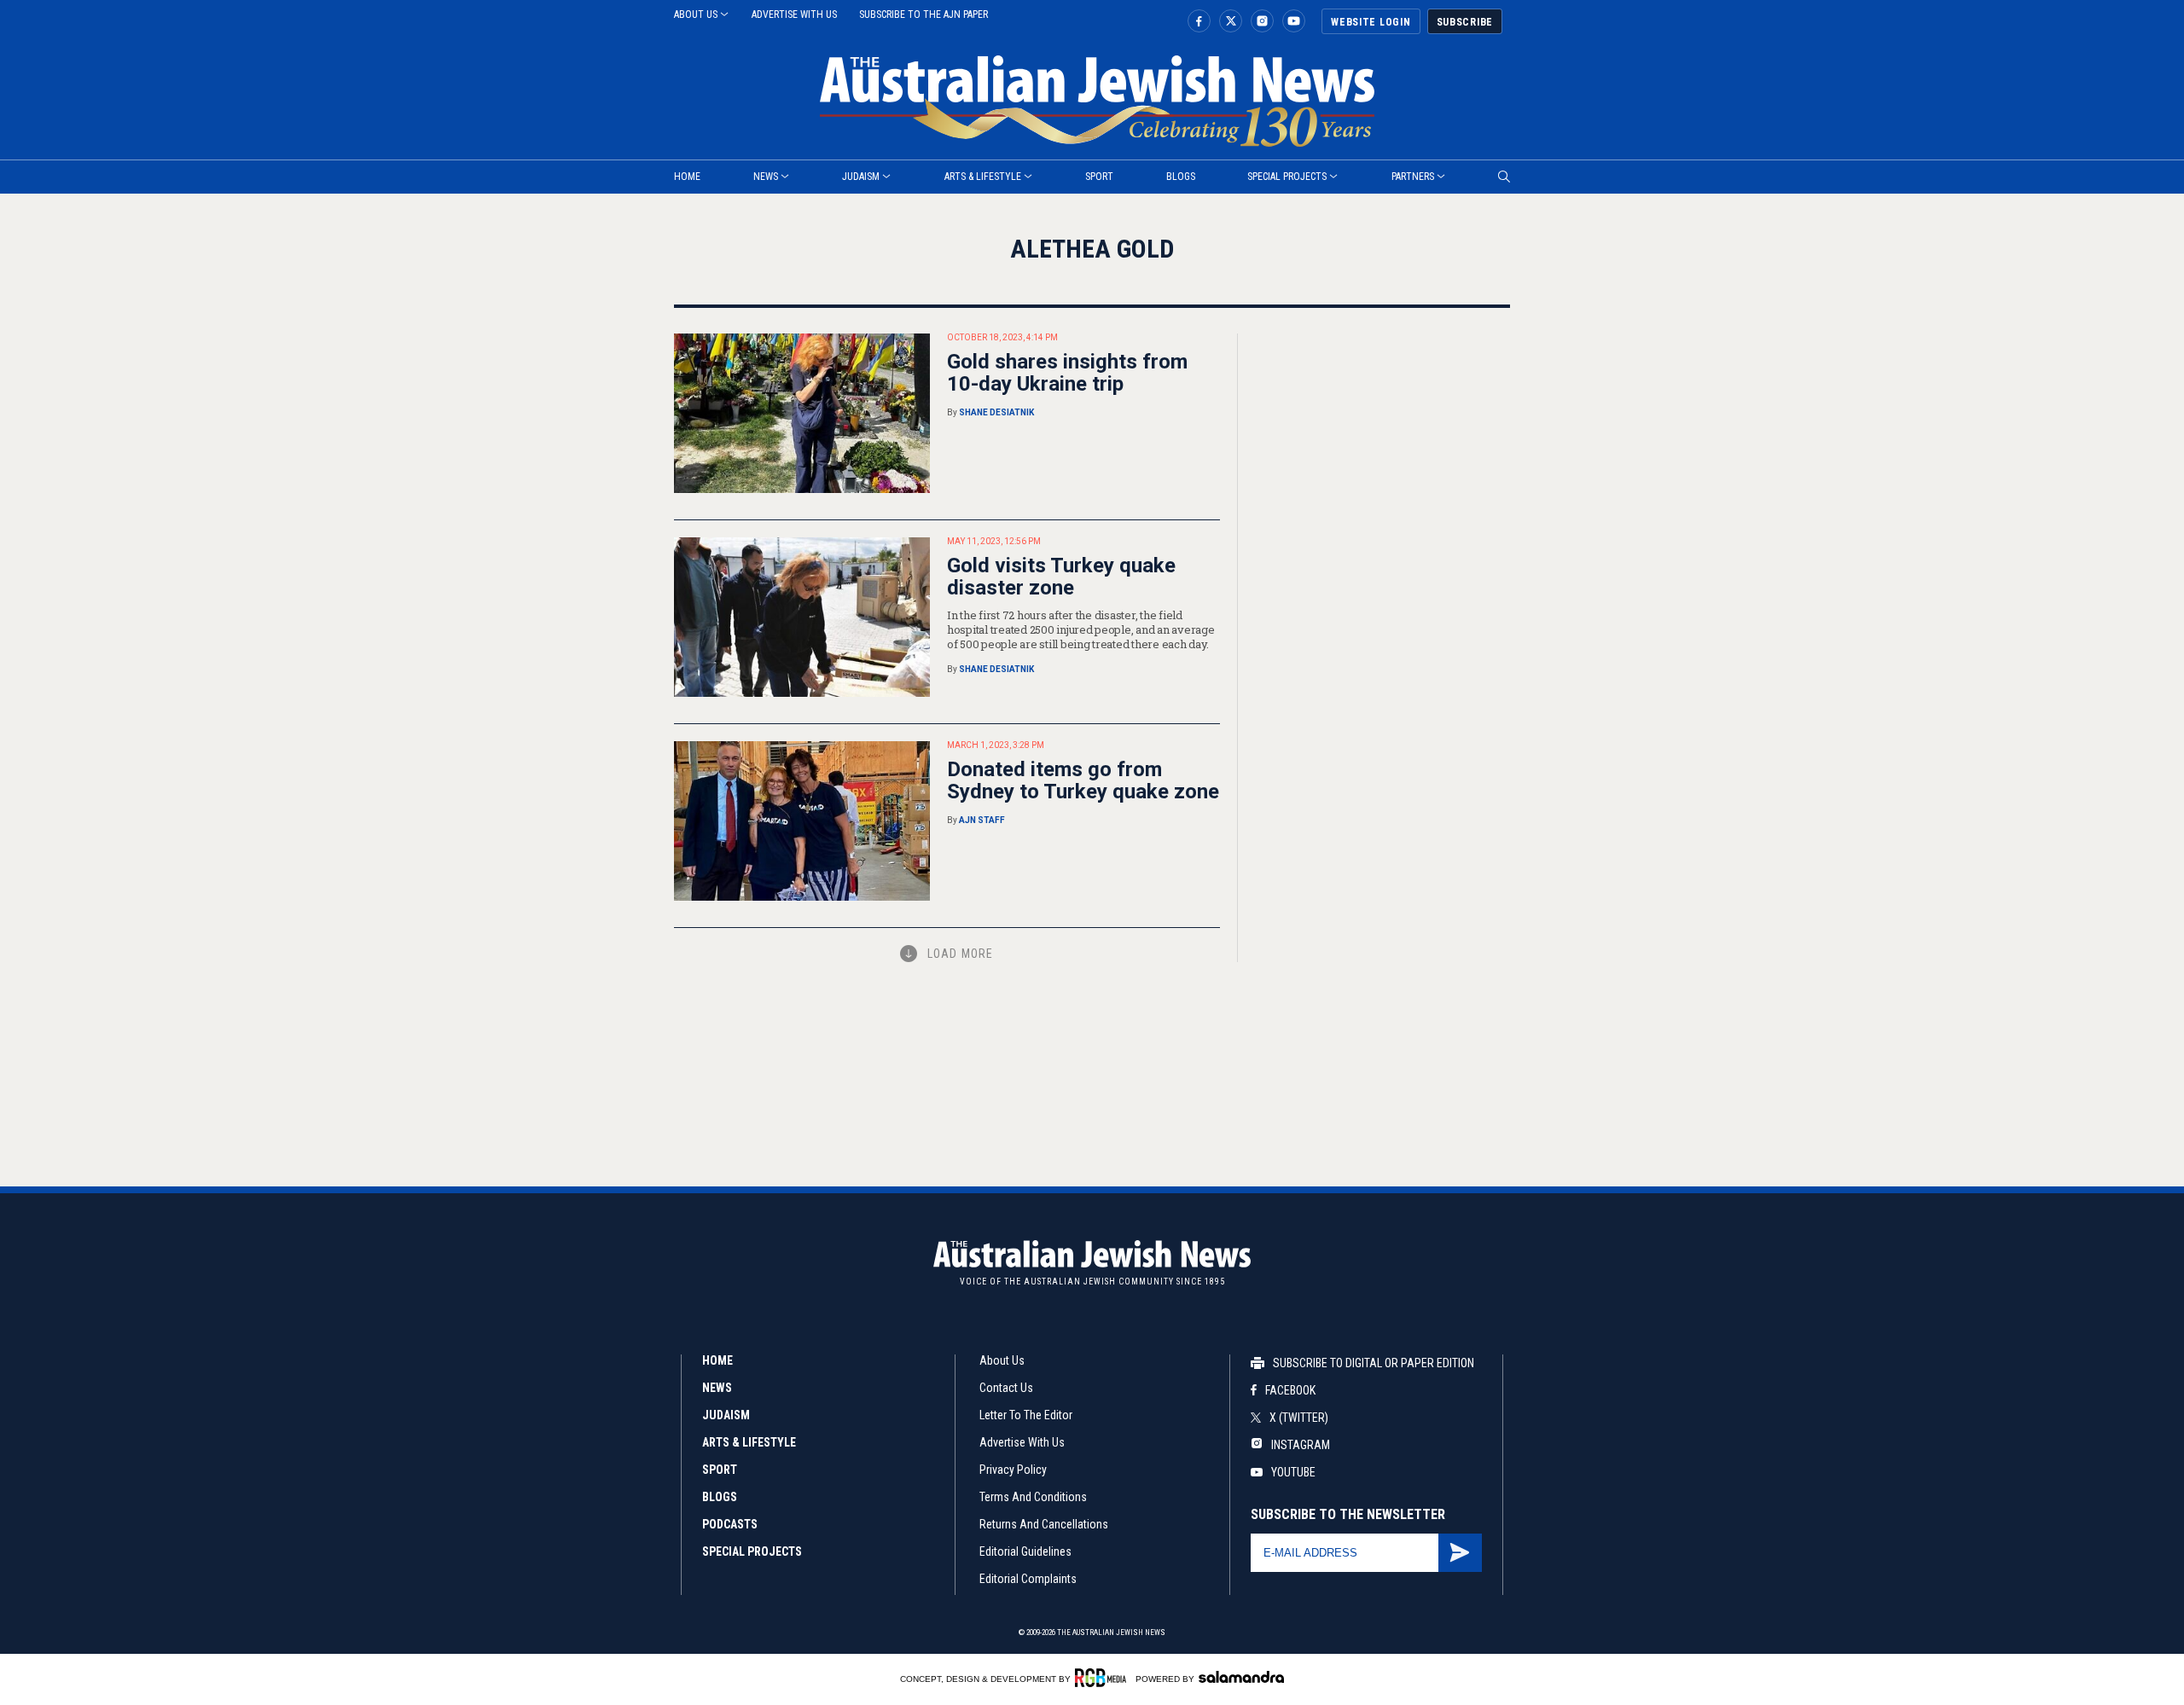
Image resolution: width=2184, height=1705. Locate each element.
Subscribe (1465, 22)
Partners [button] (1413, 177)
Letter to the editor (1026, 1415)
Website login (1371, 22)
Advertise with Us (1022, 1442)
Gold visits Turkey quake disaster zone (1061, 577)
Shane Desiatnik (996, 412)
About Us (1002, 1360)
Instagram (1299, 1445)
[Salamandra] (1241, 1677)
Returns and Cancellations (1044, 1524)
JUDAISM (726, 1415)
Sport (1099, 177)
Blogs (1181, 177)
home (687, 177)
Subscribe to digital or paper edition (1374, 1363)
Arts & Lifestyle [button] (983, 177)
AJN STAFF (982, 820)
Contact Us (1006, 1388)
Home (717, 1360)
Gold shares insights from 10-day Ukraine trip (1067, 373)
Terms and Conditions (1033, 1497)
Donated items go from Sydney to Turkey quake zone (1083, 780)
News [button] (766, 177)
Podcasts (730, 1524)
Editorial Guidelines (1025, 1551)
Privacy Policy (1013, 1470)
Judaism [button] (861, 177)
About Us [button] (696, 14)
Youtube (1293, 1472)
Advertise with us (794, 14)
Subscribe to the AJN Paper (924, 14)
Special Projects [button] (1287, 177)
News (717, 1388)
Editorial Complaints (1028, 1579)
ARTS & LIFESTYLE (749, 1442)
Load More (960, 954)
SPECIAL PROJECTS (752, 1551)
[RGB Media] (1104, 1678)
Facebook (1290, 1390)
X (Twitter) (1299, 1418)
